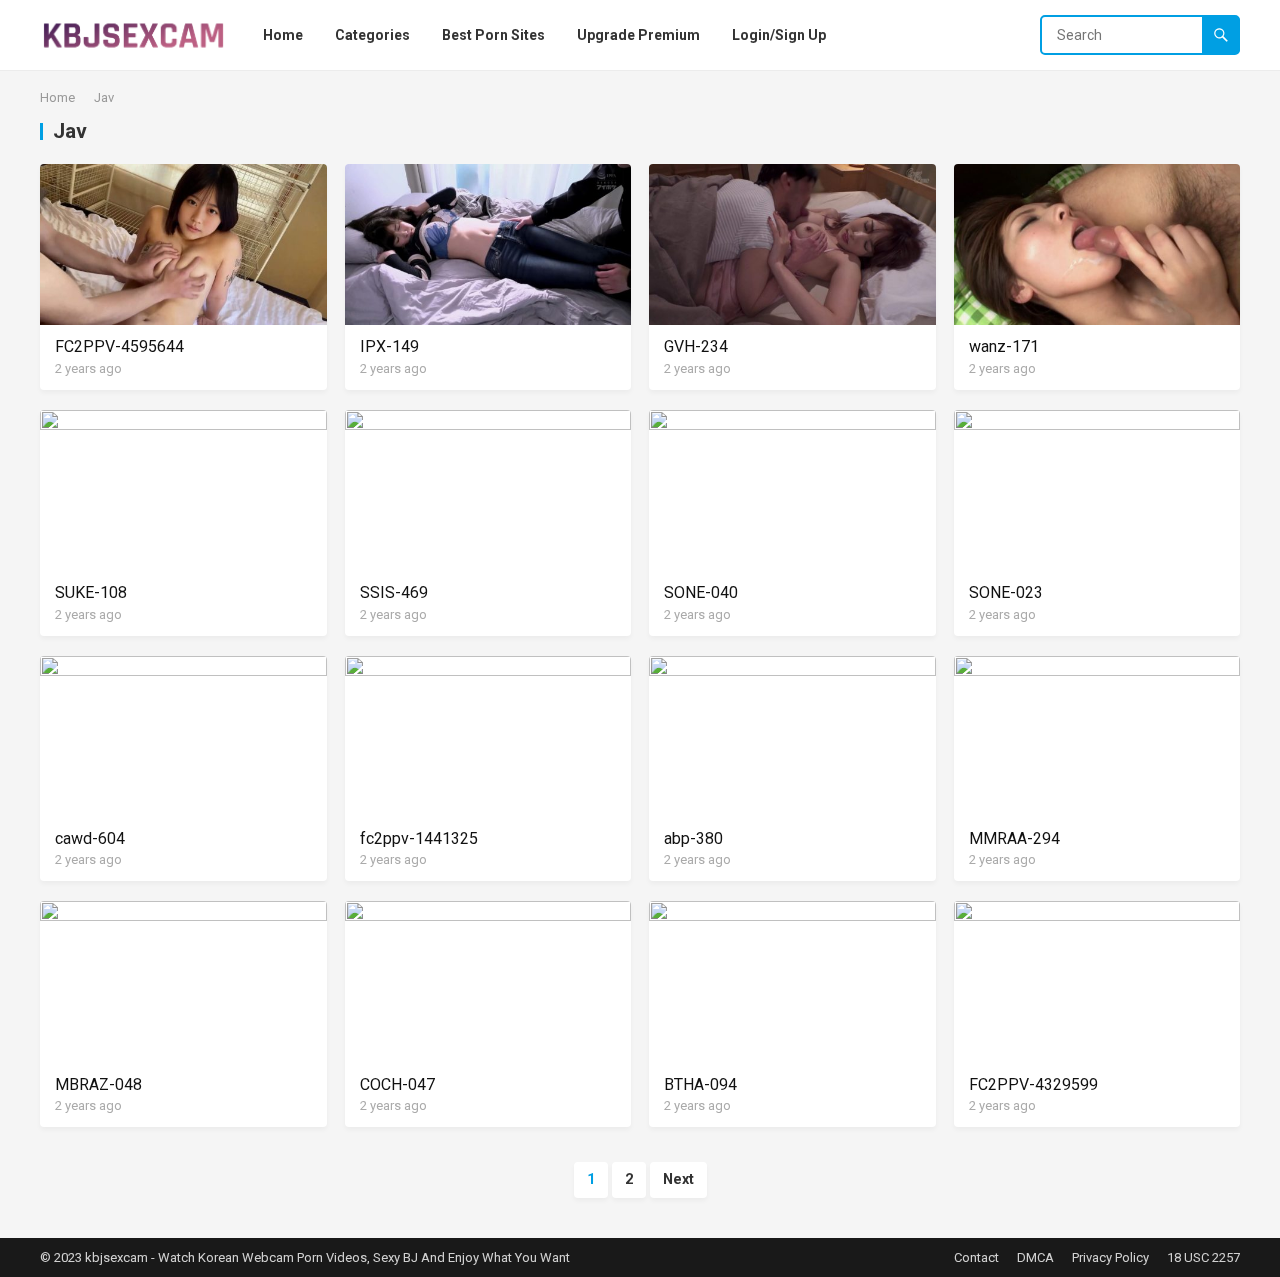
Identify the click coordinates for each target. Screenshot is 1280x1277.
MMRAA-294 (1014, 838)
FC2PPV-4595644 (119, 346)
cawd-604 (90, 838)
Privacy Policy (1110, 1257)
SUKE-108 (91, 592)
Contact (976, 1257)
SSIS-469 (394, 592)
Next (678, 1179)
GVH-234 (696, 346)
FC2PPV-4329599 (1033, 1084)
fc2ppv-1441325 (419, 838)
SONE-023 (1006, 592)
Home (57, 97)
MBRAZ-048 (98, 1084)
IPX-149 (389, 346)
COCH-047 (397, 1084)
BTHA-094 (700, 1084)
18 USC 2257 (1203, 1257)
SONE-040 (701, 592)
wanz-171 (1004, 346)
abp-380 (693, 838)
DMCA (1035, 1257)
